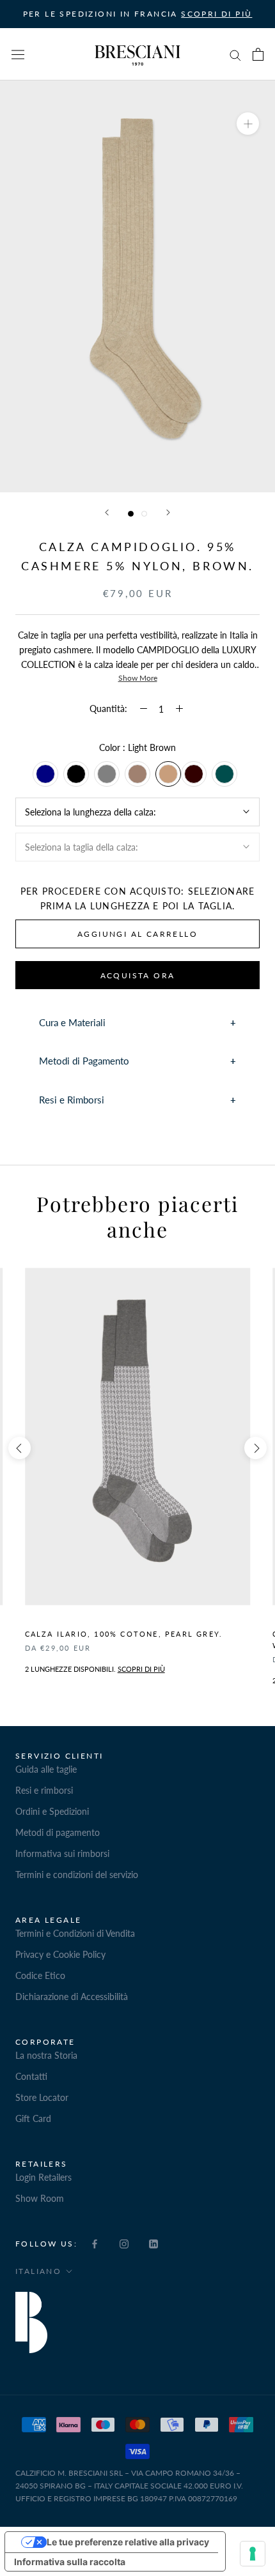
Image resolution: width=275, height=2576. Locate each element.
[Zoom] (248, 124)
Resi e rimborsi (44, 1790)
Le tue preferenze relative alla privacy (128, 2542)
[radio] (45, 774)
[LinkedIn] (153, 2243)
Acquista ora (138, 975)
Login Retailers (43, 2177)
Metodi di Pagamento (84, 1061)
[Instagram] (124, 2243)
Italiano (38, 2271)
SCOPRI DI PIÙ (216, 14)
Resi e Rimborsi (72, 1100)
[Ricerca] (235, 55)
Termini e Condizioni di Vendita (75, 1933)
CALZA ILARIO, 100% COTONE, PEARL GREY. (124, 1634)
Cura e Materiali (72, 1022)
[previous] (20, 1448)
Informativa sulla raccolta (70, 2562)
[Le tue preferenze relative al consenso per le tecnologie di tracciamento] (253, 2554)
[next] (255, 1448)
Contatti (31, 2076)
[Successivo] (168, 512)
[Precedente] (107, 512)
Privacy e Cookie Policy (60, 1954)
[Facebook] (95, 2243)
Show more (138, 678)
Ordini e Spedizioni (52, 1811)
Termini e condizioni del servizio (77, 1875)
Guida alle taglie (46, 1769)
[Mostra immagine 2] (144, 514)
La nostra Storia (46, 2055)
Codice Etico (40, 1975)
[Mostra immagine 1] (131, 514)
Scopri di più (141, 1669)
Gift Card (33, 2118)
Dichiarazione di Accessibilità (72, 1996)
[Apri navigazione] (18, 54)
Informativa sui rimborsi (62, 1853)
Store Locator (42, 2097)
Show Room (40, 2198)
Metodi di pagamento (58, 1832)
